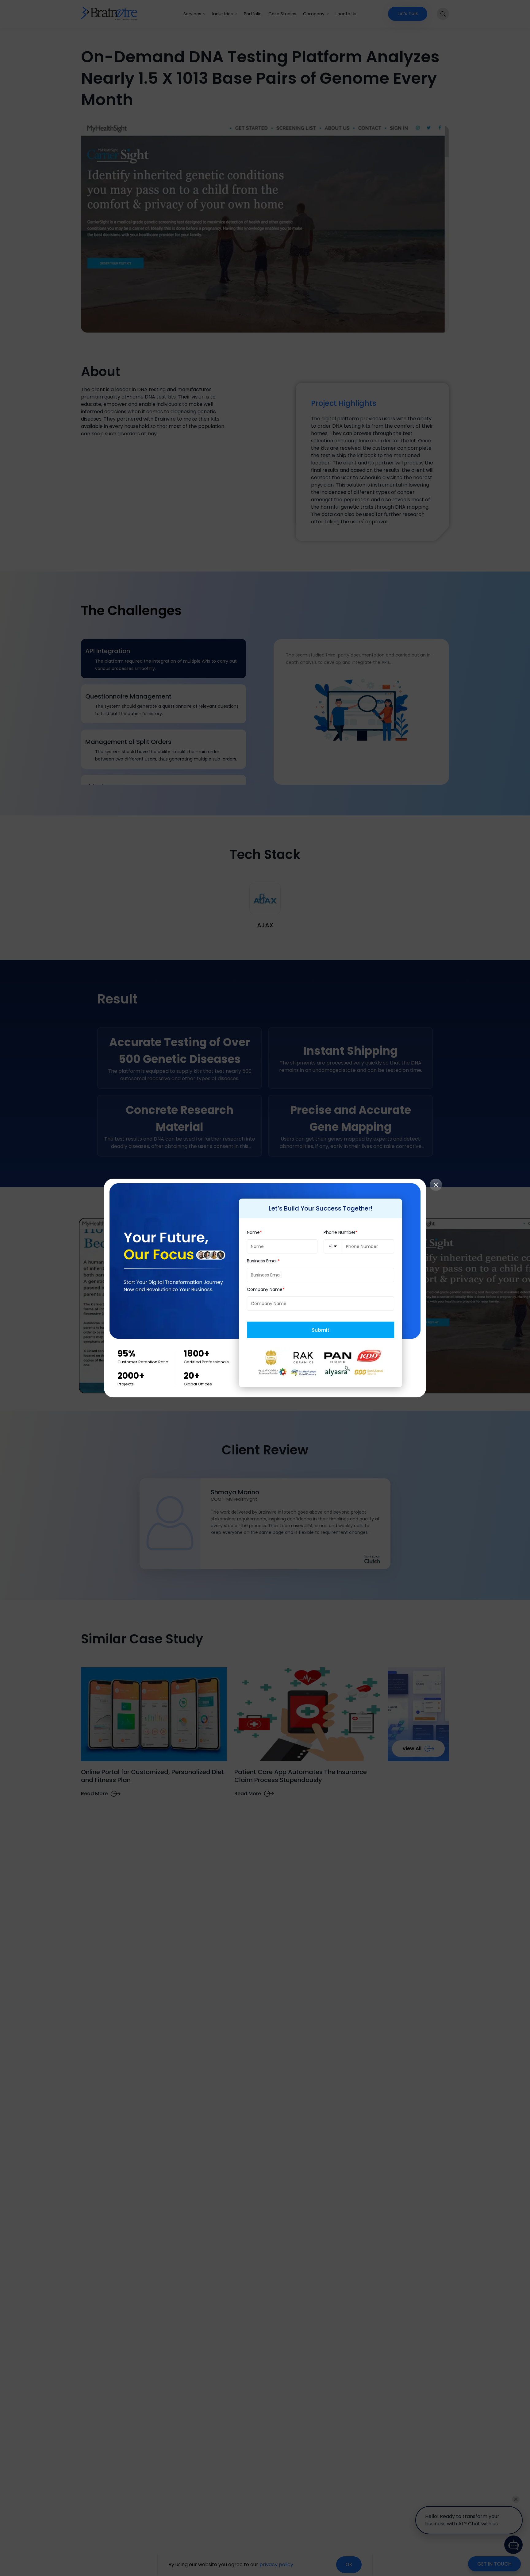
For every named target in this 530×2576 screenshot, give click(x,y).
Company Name (265, 1290)
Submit (321, 1330)
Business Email (262, 1261)
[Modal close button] (436, 1185)
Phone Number (340, 1232)
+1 (330, 1246)
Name (253, 1232)
